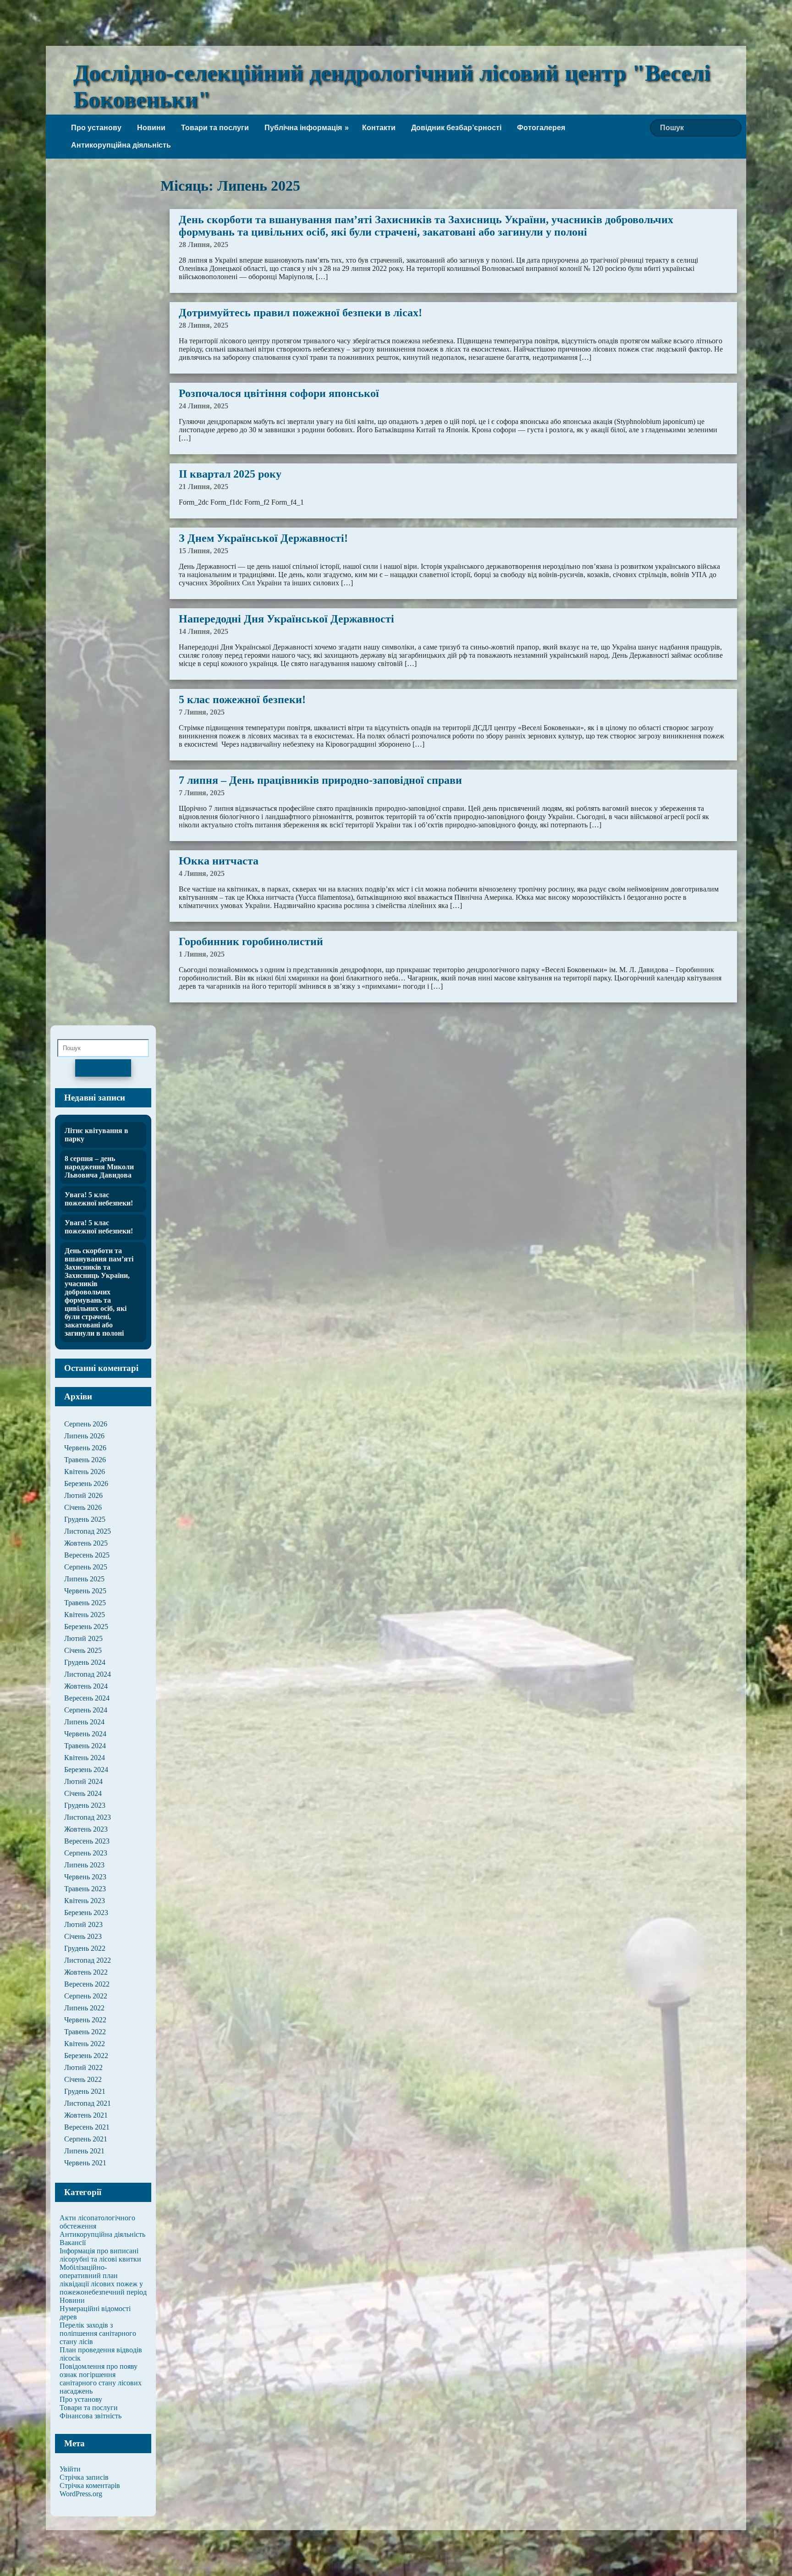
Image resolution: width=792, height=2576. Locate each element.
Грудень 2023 (85, 1805)
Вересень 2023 (87, 1841)
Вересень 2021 (87, 2127)
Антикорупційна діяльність (121, 145)
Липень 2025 (84, 1579)
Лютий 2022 (83, 2067)
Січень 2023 (83, 1936)
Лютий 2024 (83, 1781)
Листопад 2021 (88, 2103)
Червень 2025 (85, 1591)
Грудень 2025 (85, 1519)
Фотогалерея (541, 128)
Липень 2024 (84, 1722)
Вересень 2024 (87, 1698)
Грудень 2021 (85, 2091)
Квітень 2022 (85, 2044)
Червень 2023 (85, 1877)
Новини (151, 128)
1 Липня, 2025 (202, 954)
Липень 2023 (84, 1865)
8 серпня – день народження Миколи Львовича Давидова (99, 1167)
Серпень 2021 (86, 2139)
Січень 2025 (83, 1650)
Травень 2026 (85, 1460)
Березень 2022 (86, 2056)
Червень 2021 (85, 2163)
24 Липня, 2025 (203, 406)
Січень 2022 (83, 2079)
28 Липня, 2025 (203, 245)
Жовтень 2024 (86, 1686)
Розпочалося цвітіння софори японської (279, 393)
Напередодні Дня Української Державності (286, 619)
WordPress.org (81, 2494)
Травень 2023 (85, 1889)
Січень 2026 (83, 1507)
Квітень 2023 (85, 1901)
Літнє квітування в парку (96, 1135)
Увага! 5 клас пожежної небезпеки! (99, 1199)
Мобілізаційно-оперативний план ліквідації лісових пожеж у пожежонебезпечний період (103, 2280)
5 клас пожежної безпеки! (242, 699)
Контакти (379, 128)
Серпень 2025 (86, 1567)
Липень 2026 (84, 1436)
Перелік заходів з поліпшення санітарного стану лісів (98, 2333)
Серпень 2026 (86, 1424)
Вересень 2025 (87, 1555)
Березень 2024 (86, 1770)
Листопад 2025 (88, 1531)
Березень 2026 (86, 1483)
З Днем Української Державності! (263, 538)
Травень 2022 (85, 2032)
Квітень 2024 (85, 1758)
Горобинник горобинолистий (251, 941)
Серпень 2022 (86, 1996)
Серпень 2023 (86, 1853)
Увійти (70, 2469)
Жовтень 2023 (86, 1829)
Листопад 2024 (88, 1674)
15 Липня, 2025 (203, 551)
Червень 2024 (85, 1734)
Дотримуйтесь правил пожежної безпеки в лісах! (300, 313)
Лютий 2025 (83, 1638)
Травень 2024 (85, 1746)
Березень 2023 (86, 1913)
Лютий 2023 (83, 1924)
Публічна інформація (303, 128)
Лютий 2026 (83, 1495)
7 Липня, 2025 (202, 712)
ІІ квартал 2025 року (230, 474)
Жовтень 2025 (86, 1543)
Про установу (96, 128)
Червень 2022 (85, 2020)
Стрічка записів (84, 2477)
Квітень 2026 (85, 1472)
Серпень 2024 (86, 1710)
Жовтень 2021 (86, 2115)
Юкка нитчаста (219, 861)
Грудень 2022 (85, 1948)
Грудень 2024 (85, 1662)
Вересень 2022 (87, 1984)
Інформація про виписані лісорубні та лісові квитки (100, 2255)
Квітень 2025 (85, 1615)
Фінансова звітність (91, 2416)
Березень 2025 (86, 1627)
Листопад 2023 (88, 1817)
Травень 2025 (85, 1603)
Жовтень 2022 (86, 1972)
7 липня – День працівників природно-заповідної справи (320, 780)
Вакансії (73, 2243)
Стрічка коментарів (90, 2485)
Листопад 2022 (88, 1960)
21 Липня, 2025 (203, 487)
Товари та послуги (215, 128)
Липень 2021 (84, 2151)
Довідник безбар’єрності (456, 128)
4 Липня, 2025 (202, 873)
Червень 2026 (85, 1448)
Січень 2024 (83, 1793)
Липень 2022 (84, 2008)
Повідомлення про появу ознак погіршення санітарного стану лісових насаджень (101, 2379)
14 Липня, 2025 (203, 631)
